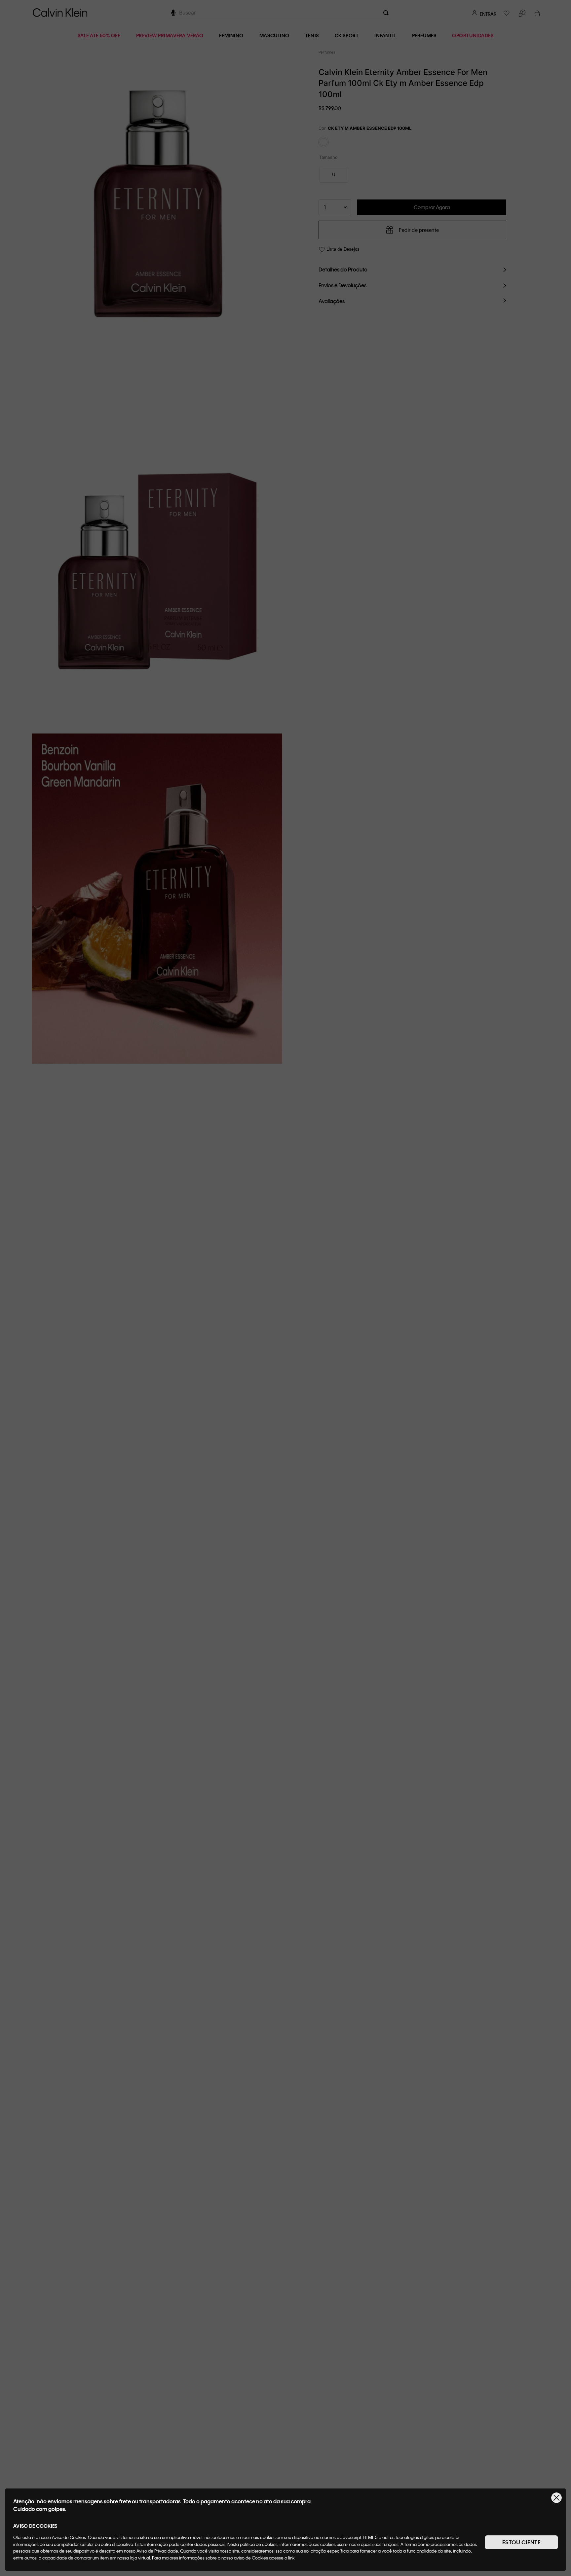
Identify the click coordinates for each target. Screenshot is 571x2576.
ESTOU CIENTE (521, 2542)
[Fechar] (556, 2498)
